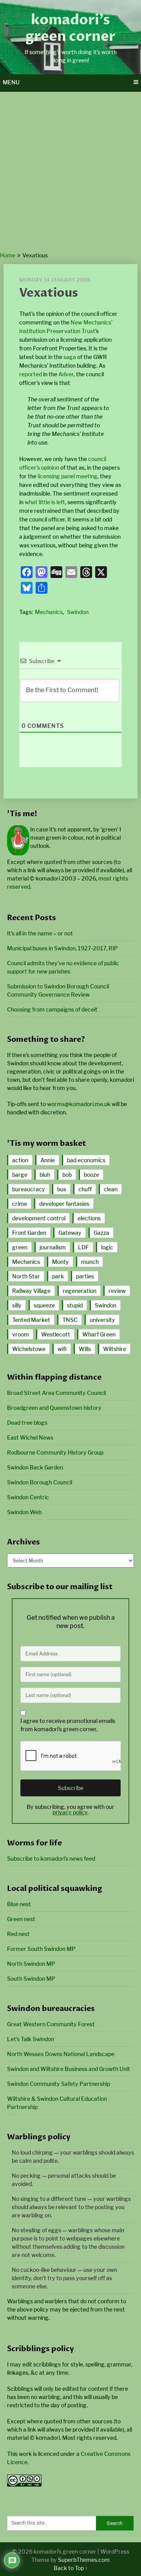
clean (111, 1189)
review (117, 1291)
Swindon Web (24, 1512)
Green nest (21, 1919)
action (20, 1160)
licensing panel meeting (68, 476)
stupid (75, 1305)
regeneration (80, 1291)
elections (89, 1218)
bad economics (86, 1160)
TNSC (70, 1320)
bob (67, 1175)
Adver (66, 374)
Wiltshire (115, 1349)
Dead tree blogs (27, 1423)
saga (70, 357)
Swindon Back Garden (35, 1467)
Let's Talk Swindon (31, 2039)
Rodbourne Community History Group (55, 1452)
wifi (62, 1349)
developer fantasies (64, 1204)
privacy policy (70, 1812)
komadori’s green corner (70, 28)
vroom (21, 1334)
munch (90, 1262)
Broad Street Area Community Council (56, 1393)
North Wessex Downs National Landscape (61, 2054)
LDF (83, 1247)
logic (107, 1247)
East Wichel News (30, 1437)
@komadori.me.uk (79, 1104)
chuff (85, 1189)
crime (20, 1204)
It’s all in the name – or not (40, 933)
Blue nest (19, 1904)
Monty (61, 1262)
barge (20, 1175)
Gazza (101, 1233)
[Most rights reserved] (24, 2484)
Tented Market (31, 1320)
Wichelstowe (29, 1349)
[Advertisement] (70, 176)
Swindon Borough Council (40, 1482)
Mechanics (49, 612)
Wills (85, 1349)
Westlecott (56, 1334)
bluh (45, 1175)
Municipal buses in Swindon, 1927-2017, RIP (62, 948)
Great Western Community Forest (51, 2024)
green (20, 1247)
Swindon (78, 612)
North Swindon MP (31, 1964)
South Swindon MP (31, 1979)
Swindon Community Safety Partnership (59, 2084)
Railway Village (31, 1291)
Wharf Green (99, 1334)
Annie (48, 1160)
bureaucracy (29, 1189)
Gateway (70, 1233)
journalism (53, 1247)
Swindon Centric (28, 1497)
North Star (26, 1276)
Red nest (18, 1934)
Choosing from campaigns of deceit (52, 1009)
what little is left (45, 502)
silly (17, 1305)
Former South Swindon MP (41, 1949)
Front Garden (29, 1233)
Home (8, 255)
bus (62, 1189)
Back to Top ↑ (71, 2568)
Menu (11, 82)
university (102, 1320)
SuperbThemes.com (84, 2560)
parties (85, 1276)
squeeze (44, 1305)
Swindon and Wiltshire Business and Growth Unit (69, 2069)
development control (39, 1218)
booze (91, 1175)
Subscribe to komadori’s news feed (51, 1859)
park (58, 1276)
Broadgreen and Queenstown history (54, 1408)
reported (31, 374)
